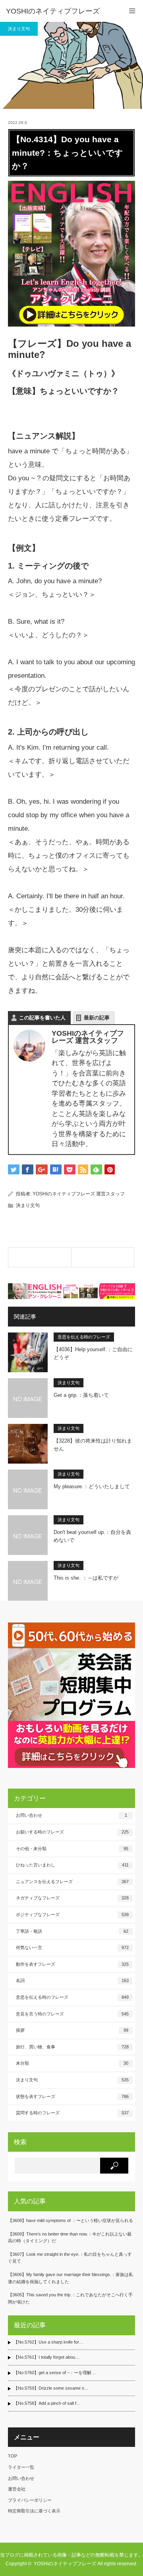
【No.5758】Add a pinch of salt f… (47, 2403)
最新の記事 (97, 1018)
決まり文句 (19, 29)
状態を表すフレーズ (72, 2096)
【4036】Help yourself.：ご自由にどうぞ (93, 1354)
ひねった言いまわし (72, 1865)
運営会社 (17, 2489)
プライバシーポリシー (30, 2500)
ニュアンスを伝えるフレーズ (72, 1882)
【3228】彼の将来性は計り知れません (93, 1445)
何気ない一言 (72, 1947)
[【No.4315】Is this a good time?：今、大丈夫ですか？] (103, 1257)
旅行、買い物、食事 (72, 2047)
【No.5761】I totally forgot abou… (46, 2357)
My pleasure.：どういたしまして (92, 1486)
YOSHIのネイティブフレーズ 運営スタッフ (79, 1194)
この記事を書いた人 (42, 1018)
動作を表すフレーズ (72, 1964)
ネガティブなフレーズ (72, 1898)
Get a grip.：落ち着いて (81, 1395)
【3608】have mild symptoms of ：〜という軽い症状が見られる (71, 2220)
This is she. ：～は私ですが (86, 1578)
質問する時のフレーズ (72, 2113)
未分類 (72, 2063)
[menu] (132, 11)
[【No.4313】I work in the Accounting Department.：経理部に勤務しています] (40, 1257)
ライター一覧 (21, 2467)
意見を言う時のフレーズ (72, 2014)
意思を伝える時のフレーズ (84, 1337)
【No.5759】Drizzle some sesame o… (51, 2388)
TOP (13, 2456)
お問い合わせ (71, 1815)
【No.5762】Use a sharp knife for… (48, 2342)
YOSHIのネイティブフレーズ (53, 11)
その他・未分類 (72, 1849)
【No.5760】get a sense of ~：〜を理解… (55, 2373)
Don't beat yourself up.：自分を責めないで (92, 1536)
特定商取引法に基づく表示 (34, 2511)
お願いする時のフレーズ (72, 1832)
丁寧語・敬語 (72, 1931)
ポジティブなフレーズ (72, 1915)
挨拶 (72, 2030)
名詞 (72, 1980)
